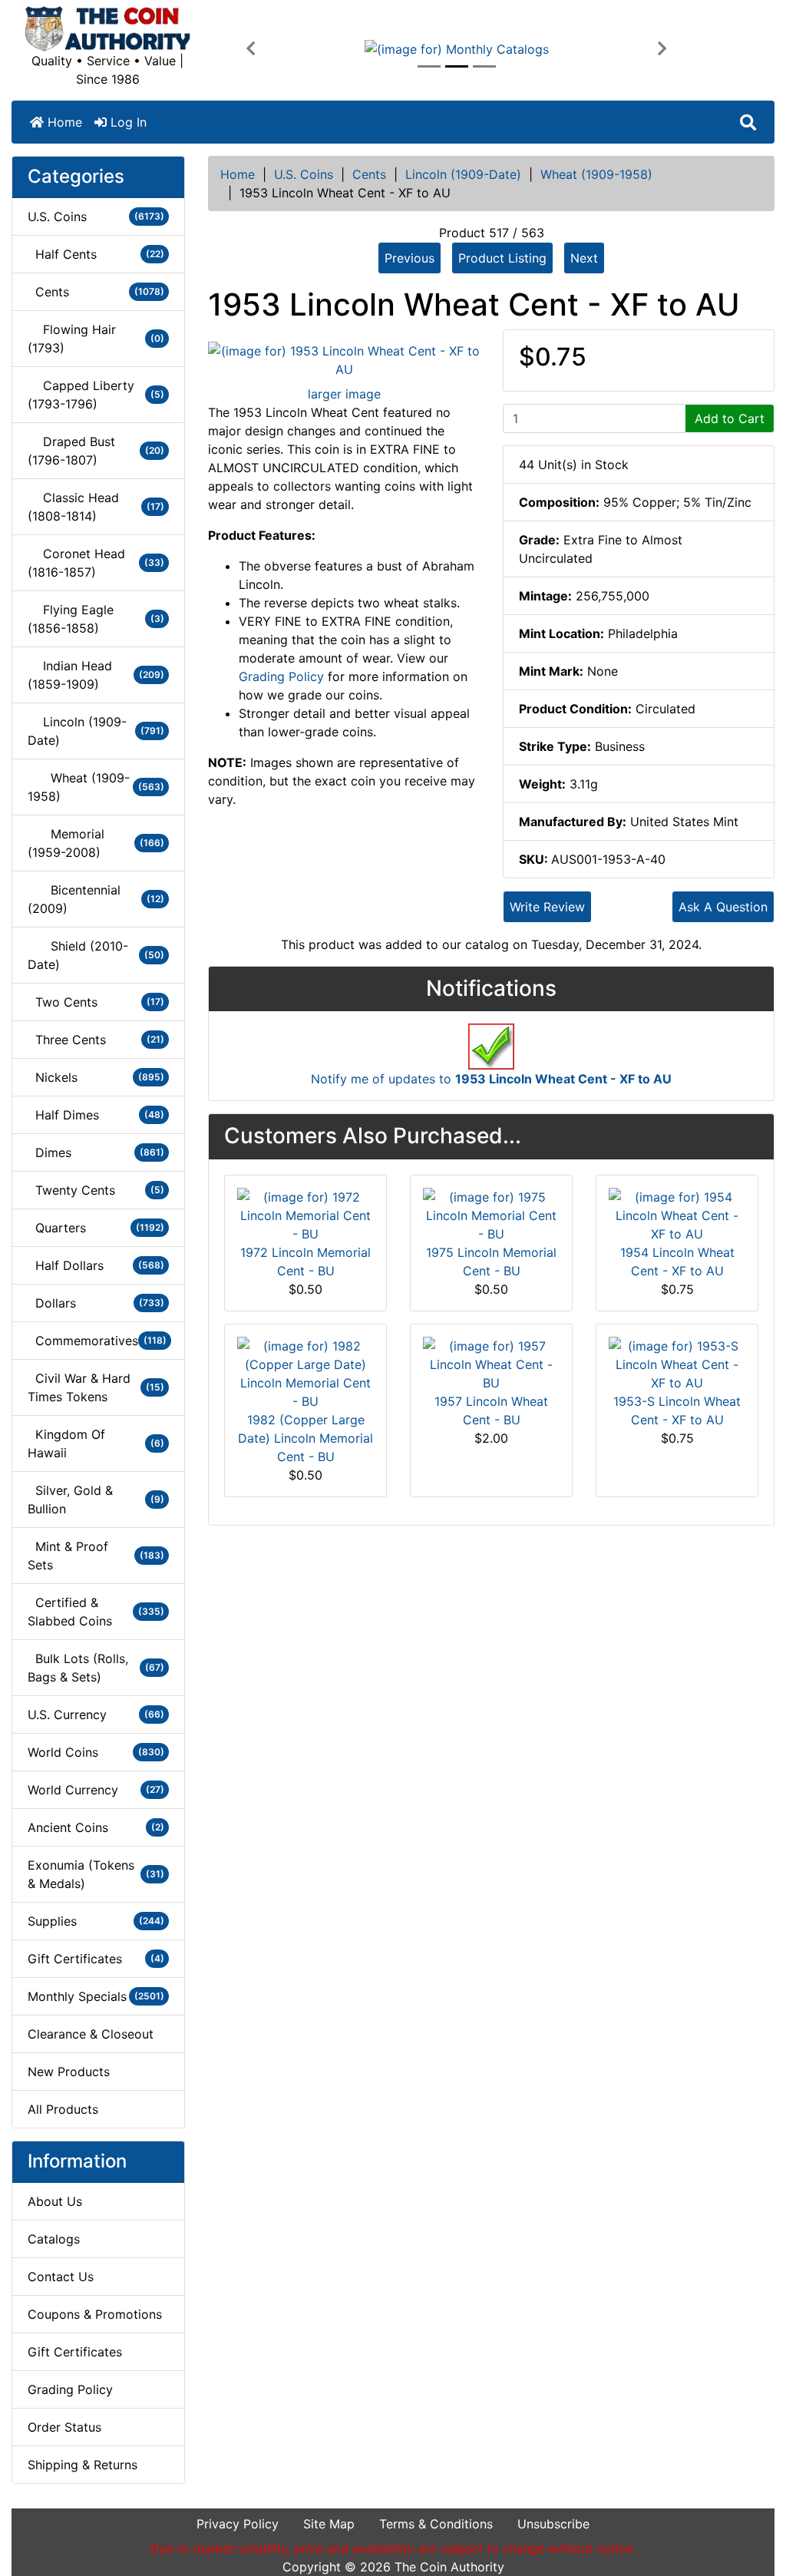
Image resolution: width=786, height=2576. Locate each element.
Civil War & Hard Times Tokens (96, 1387)
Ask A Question (723, 907)
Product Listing (502, 258)
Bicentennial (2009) (96, 899)
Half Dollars (96, 1265)
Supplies (96, 1921)
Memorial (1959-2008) (96, 843)
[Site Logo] (107, 29)
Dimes (96, 1152)
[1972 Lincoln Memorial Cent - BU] (305, 1214)
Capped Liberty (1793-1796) (96, 395)
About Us (55, 2201)
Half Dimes (96, 1115)
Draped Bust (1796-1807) (96, 451)
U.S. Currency (96, 1715)
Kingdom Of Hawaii (96, 1443)
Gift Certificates (96, 1959)
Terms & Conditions (436, 2524)
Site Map (329, 2524)
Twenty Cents (96, 1190)
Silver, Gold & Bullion (96, 1500)
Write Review (547, 907)
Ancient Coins (96, 1827)
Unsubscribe (553, 2524)
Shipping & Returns (83, 2465)
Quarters (96, 1228)
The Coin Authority (449, 2567)
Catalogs (54, 2239)
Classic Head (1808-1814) (96, 507)
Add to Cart (730, 418)
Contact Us (61, 2277)
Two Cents (96, 1002)
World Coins (96, 1752)
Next (584, 258)
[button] (251, 49)
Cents (369, 174)
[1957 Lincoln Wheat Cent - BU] (491, 1363)
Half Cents (96, 254)
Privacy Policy (238, 2524)
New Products (69, 2072)
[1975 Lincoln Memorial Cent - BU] (491, 1214)
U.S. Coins (304, 174)
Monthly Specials (96, 1996)
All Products (63, 2109)
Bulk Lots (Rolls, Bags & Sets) (96, 1668)
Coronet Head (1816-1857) (96, 563)
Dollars (96, 1303)
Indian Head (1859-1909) (96, 675)
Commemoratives (97, 1341)
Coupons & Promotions (95, 2314)
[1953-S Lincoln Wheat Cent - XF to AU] (677, 1363)
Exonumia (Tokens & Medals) (96, 1874)
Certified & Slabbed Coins (96, 1612)
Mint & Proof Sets (96, 1556)
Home (63, 122)
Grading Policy (70, 2389)
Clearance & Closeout (91, 2034)
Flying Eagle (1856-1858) (96, 619)
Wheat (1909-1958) (596, 174)
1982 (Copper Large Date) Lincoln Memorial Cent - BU (305, 1438)
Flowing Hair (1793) (96, 339)
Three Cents (96, 1040)
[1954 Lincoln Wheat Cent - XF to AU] (677, 1214)
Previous (410, 258)
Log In (127, 122)
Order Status (64, 2427)
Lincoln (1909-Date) (463, 174)
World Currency (96, 1790)
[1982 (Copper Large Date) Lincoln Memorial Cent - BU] (305, 1372)
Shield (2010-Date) (96, 955)
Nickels (96, 1077)
